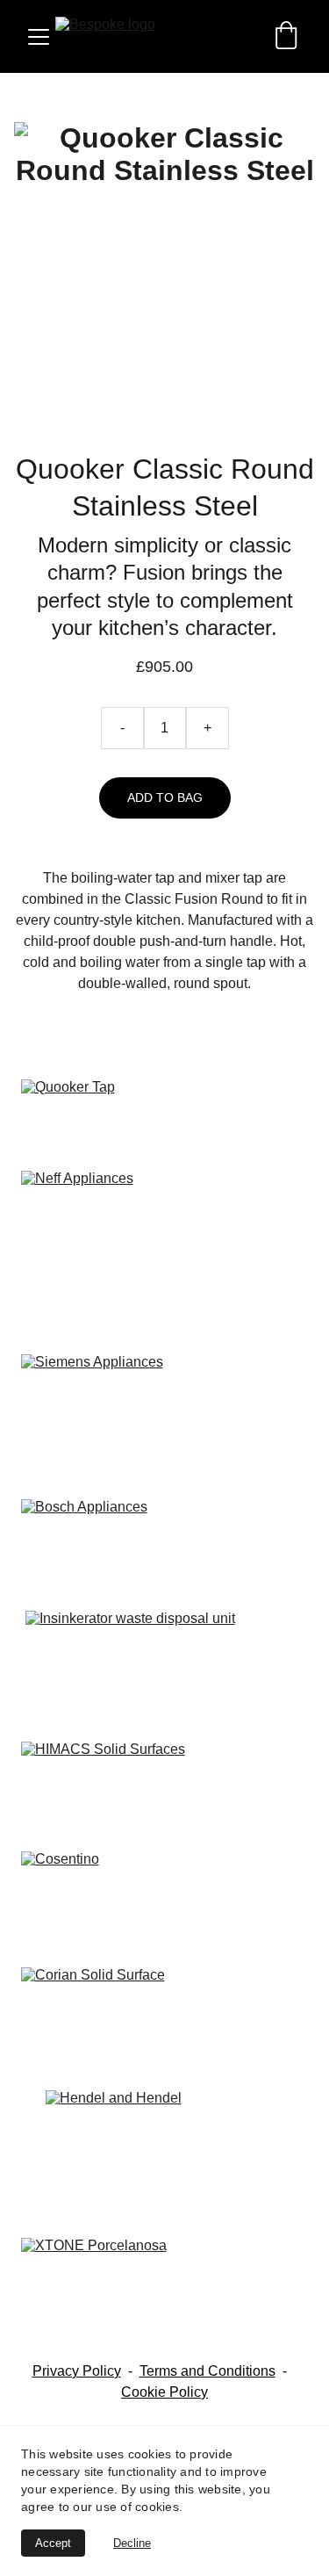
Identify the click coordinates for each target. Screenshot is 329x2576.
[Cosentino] (165, 1902)
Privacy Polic (73, 2371)
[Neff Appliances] (165, 1209)
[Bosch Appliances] (165, 1548)
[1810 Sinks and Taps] (165, 1451)
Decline (132, 2543)
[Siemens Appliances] (165, 1379)
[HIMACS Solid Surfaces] (165, 1782)
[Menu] (39, 37)
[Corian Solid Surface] (165, 2021)
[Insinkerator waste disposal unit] (165, 1669)
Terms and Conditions (207, 2371)
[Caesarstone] (165, 1301)
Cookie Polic (161, 2392)
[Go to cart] (286, 37)
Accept (53, 2543)
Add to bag (165, 797)
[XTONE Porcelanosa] (165, 2292)
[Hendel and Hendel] (165, 2157)
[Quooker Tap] (165, 1118)
